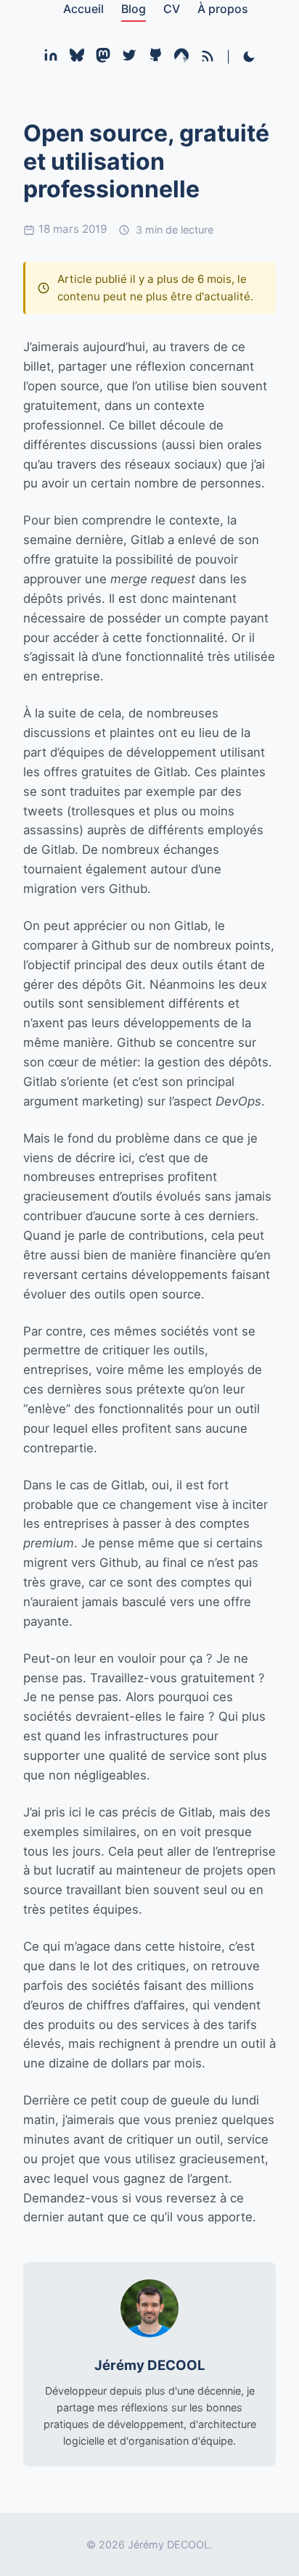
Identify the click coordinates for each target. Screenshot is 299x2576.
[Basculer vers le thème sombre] (249, 58)
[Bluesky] (77, 58)
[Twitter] (129, 58)
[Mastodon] (103, 58)
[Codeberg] (181, 58)
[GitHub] (155, 58)
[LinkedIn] (51, 58)
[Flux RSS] (208, 56)
